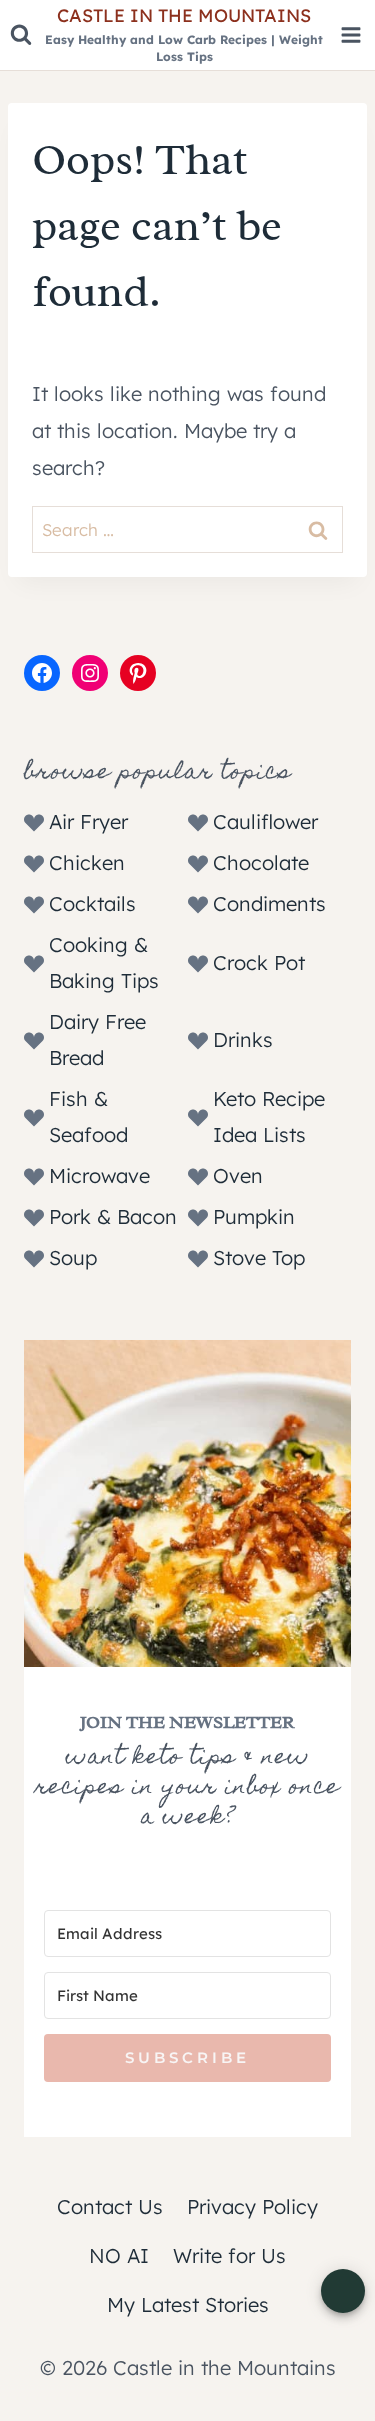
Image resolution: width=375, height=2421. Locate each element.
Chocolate (261, 862)
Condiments (269, 903)
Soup (73, 1257)
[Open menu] (350, 35)
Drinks (243, 1039)
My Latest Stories (188, 2304)
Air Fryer (88, 821)
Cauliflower (265, 821)
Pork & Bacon (113, 1216)
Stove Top (259, 1257)
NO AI (119, 2255)
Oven (238, 1175)
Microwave (99, 1175)
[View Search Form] (21, 35)
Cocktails (92, 903)
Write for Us (229, 2255)
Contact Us (110, 2206)
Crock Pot (259, 962)
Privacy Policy (252, 2206)
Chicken (87, 862)
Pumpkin (254, 1216)
